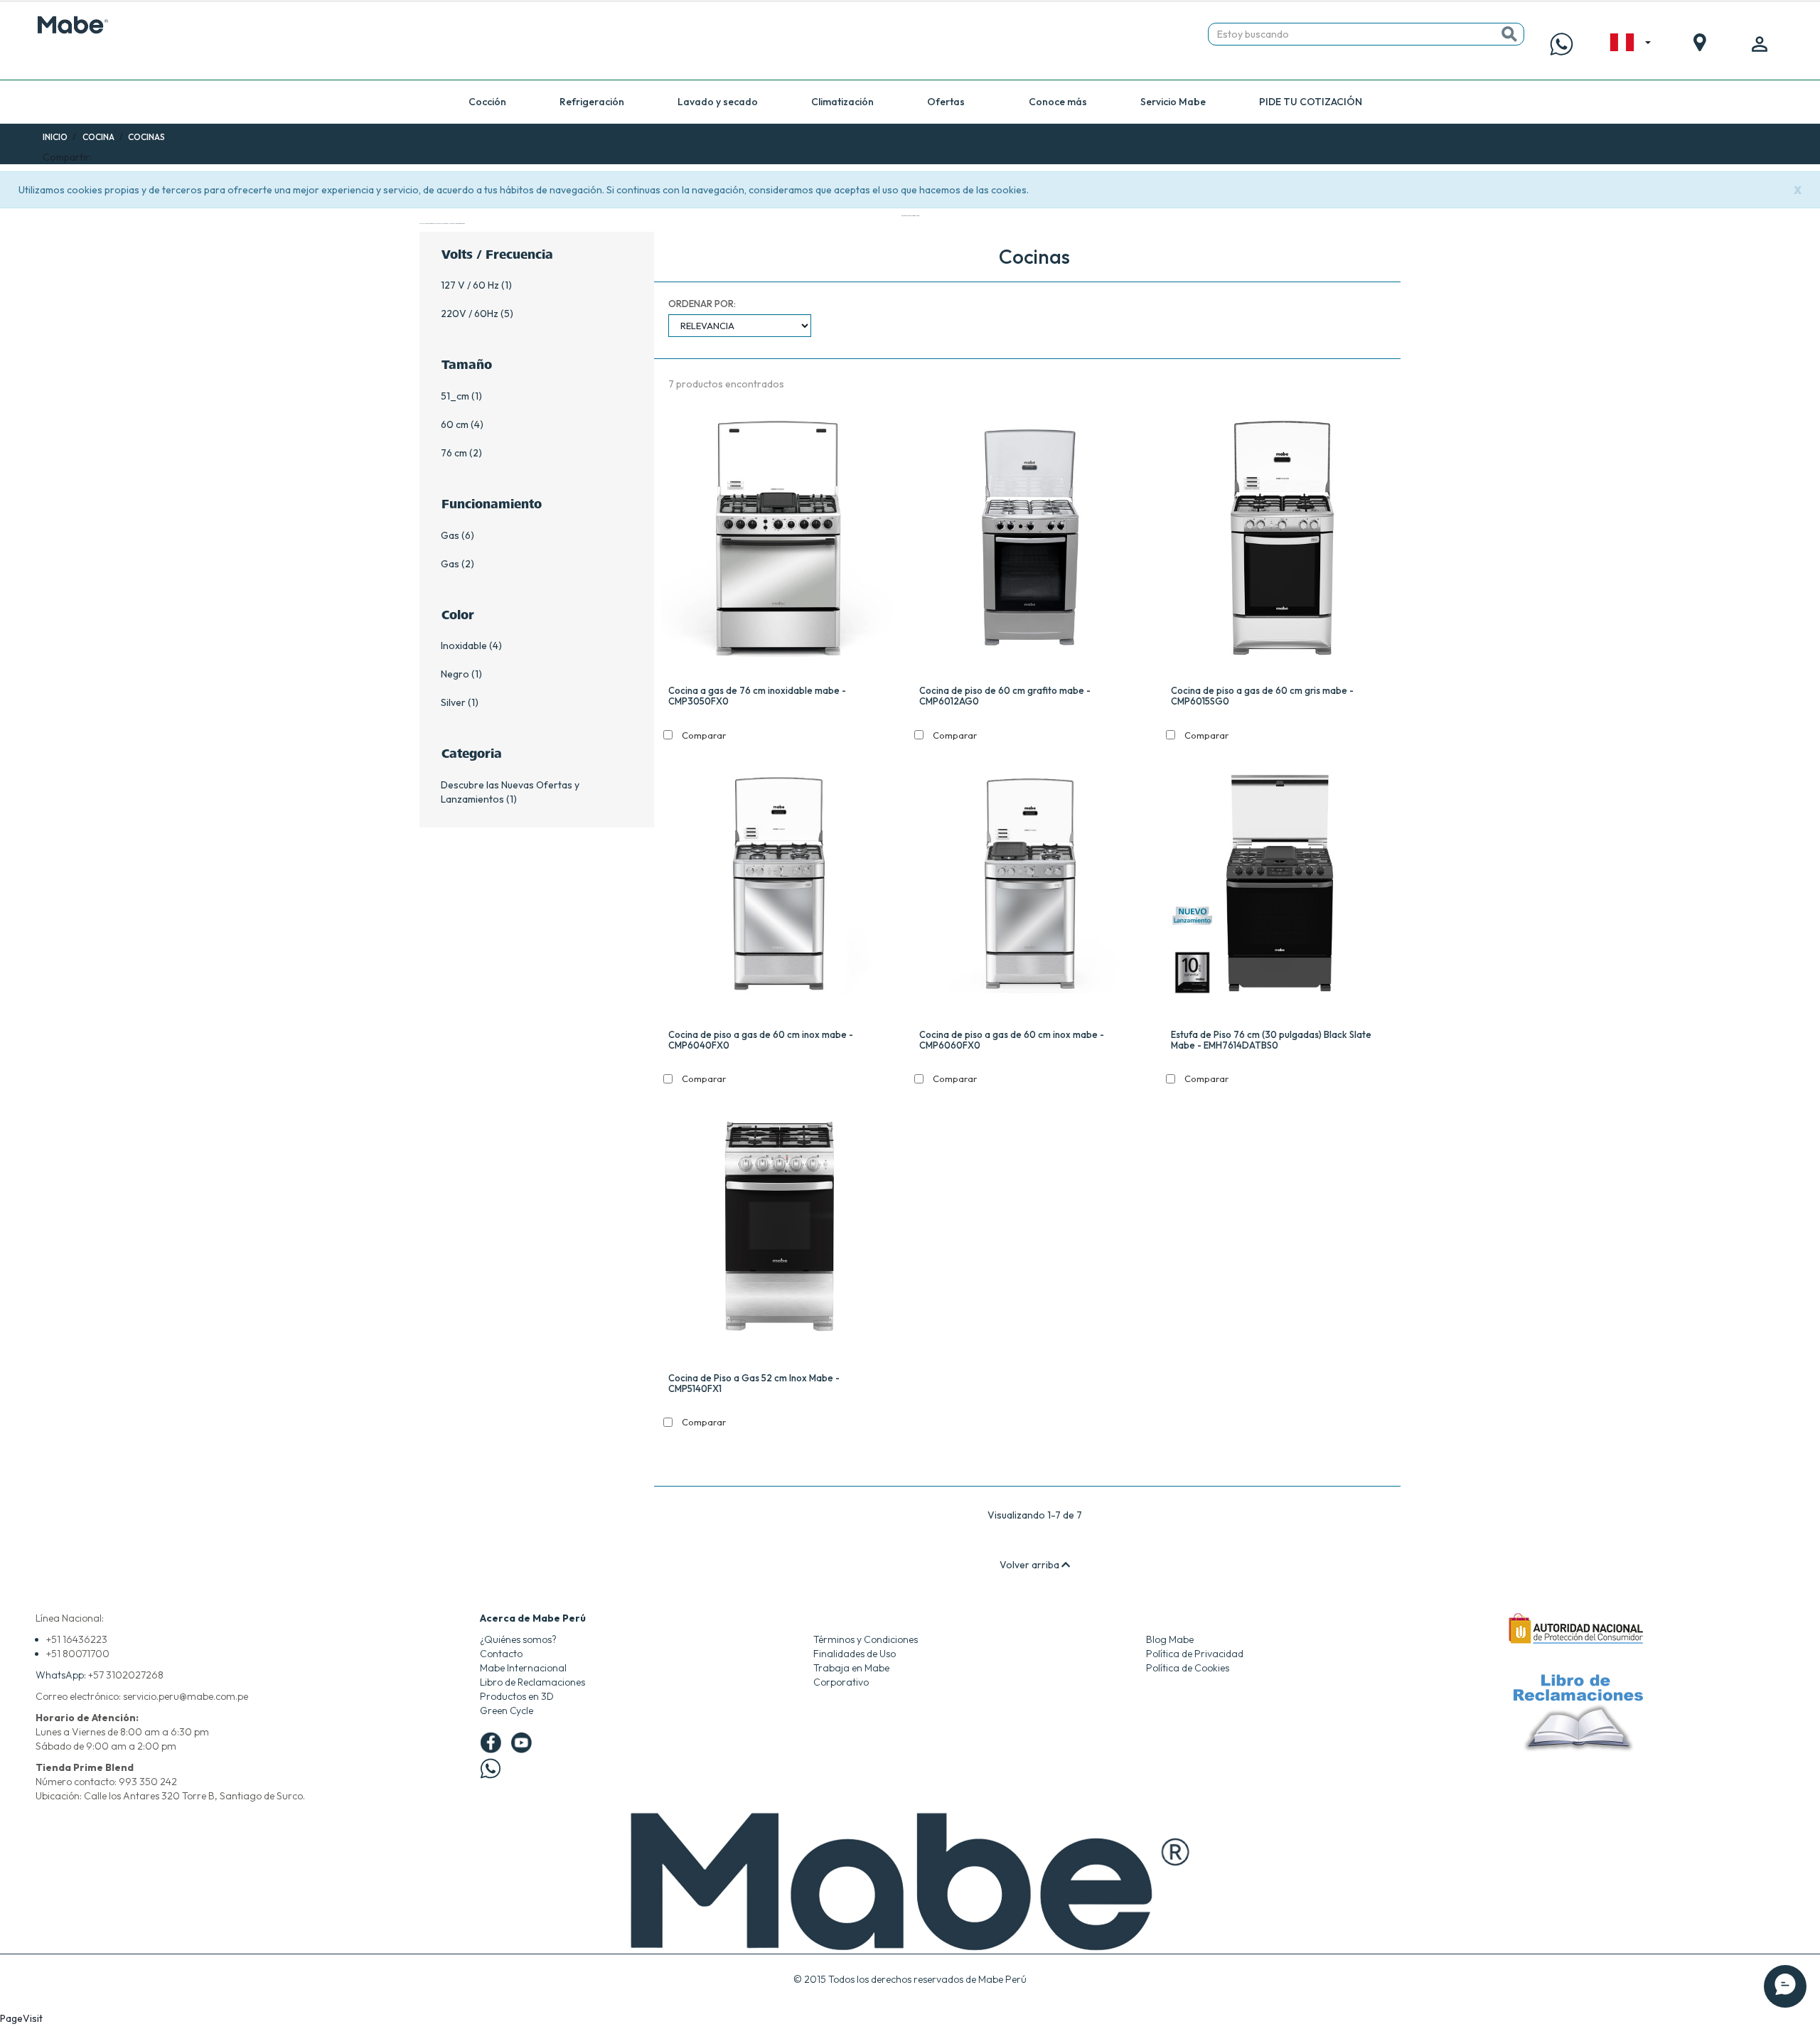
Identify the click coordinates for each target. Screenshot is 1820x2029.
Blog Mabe (1170, 1639)
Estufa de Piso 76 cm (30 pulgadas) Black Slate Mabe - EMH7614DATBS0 (1271, 1040)
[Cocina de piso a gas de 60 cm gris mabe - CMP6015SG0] (1282, 542)
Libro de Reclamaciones (532, 1682)
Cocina (98, 137)
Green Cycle (507, 1711)
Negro (455, 674)
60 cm (455, 424)
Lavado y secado (718, 102)
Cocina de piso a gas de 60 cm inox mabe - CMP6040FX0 (761, 1040)
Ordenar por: (702, 304)
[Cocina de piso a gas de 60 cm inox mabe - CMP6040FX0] (780, 885)
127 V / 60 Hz (470, 285)
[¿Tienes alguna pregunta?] (1562, 44)
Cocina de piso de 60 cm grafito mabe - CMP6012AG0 (1005, 696)
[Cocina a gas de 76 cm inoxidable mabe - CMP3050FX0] (780, 542)
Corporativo (841, 1682)
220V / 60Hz (470, 314)
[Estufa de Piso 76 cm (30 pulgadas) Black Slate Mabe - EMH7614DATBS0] (1282, 885)
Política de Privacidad (1195, 1654)
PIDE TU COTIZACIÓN (1311, 102)
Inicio (55, 137)
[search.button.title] (1509, 34)
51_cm (455, 396)
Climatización (842, 102)
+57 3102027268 (126, 1675)
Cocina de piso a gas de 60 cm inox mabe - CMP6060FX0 (1012, 1040)
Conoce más (1058, 102)
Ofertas (946, 102)
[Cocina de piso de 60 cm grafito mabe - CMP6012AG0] (1031, 542)
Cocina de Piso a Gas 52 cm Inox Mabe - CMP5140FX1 (754, 1383)
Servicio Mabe (1173, 102)
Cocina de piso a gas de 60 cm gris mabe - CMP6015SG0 (1262, 696)
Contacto (501, 1654)
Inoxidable (464, 646)
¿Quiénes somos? (518, 1639)
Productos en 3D (517, 1696)
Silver (453, 702)
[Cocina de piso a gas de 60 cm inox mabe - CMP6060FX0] (1031, 885)
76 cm (454, 453)
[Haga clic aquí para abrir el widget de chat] (1785, 1986)
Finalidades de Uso (855, 1654)
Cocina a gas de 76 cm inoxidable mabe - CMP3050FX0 (757, 696)
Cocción (487, 102)
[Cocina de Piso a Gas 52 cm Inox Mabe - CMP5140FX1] (780, 1230)
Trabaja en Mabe (851, 1668)
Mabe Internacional (523, 1668)
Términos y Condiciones (866, 1639)
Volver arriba (1031, 1565)
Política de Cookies (1188, 1668)
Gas (450, 535)
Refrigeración (592, 102)
